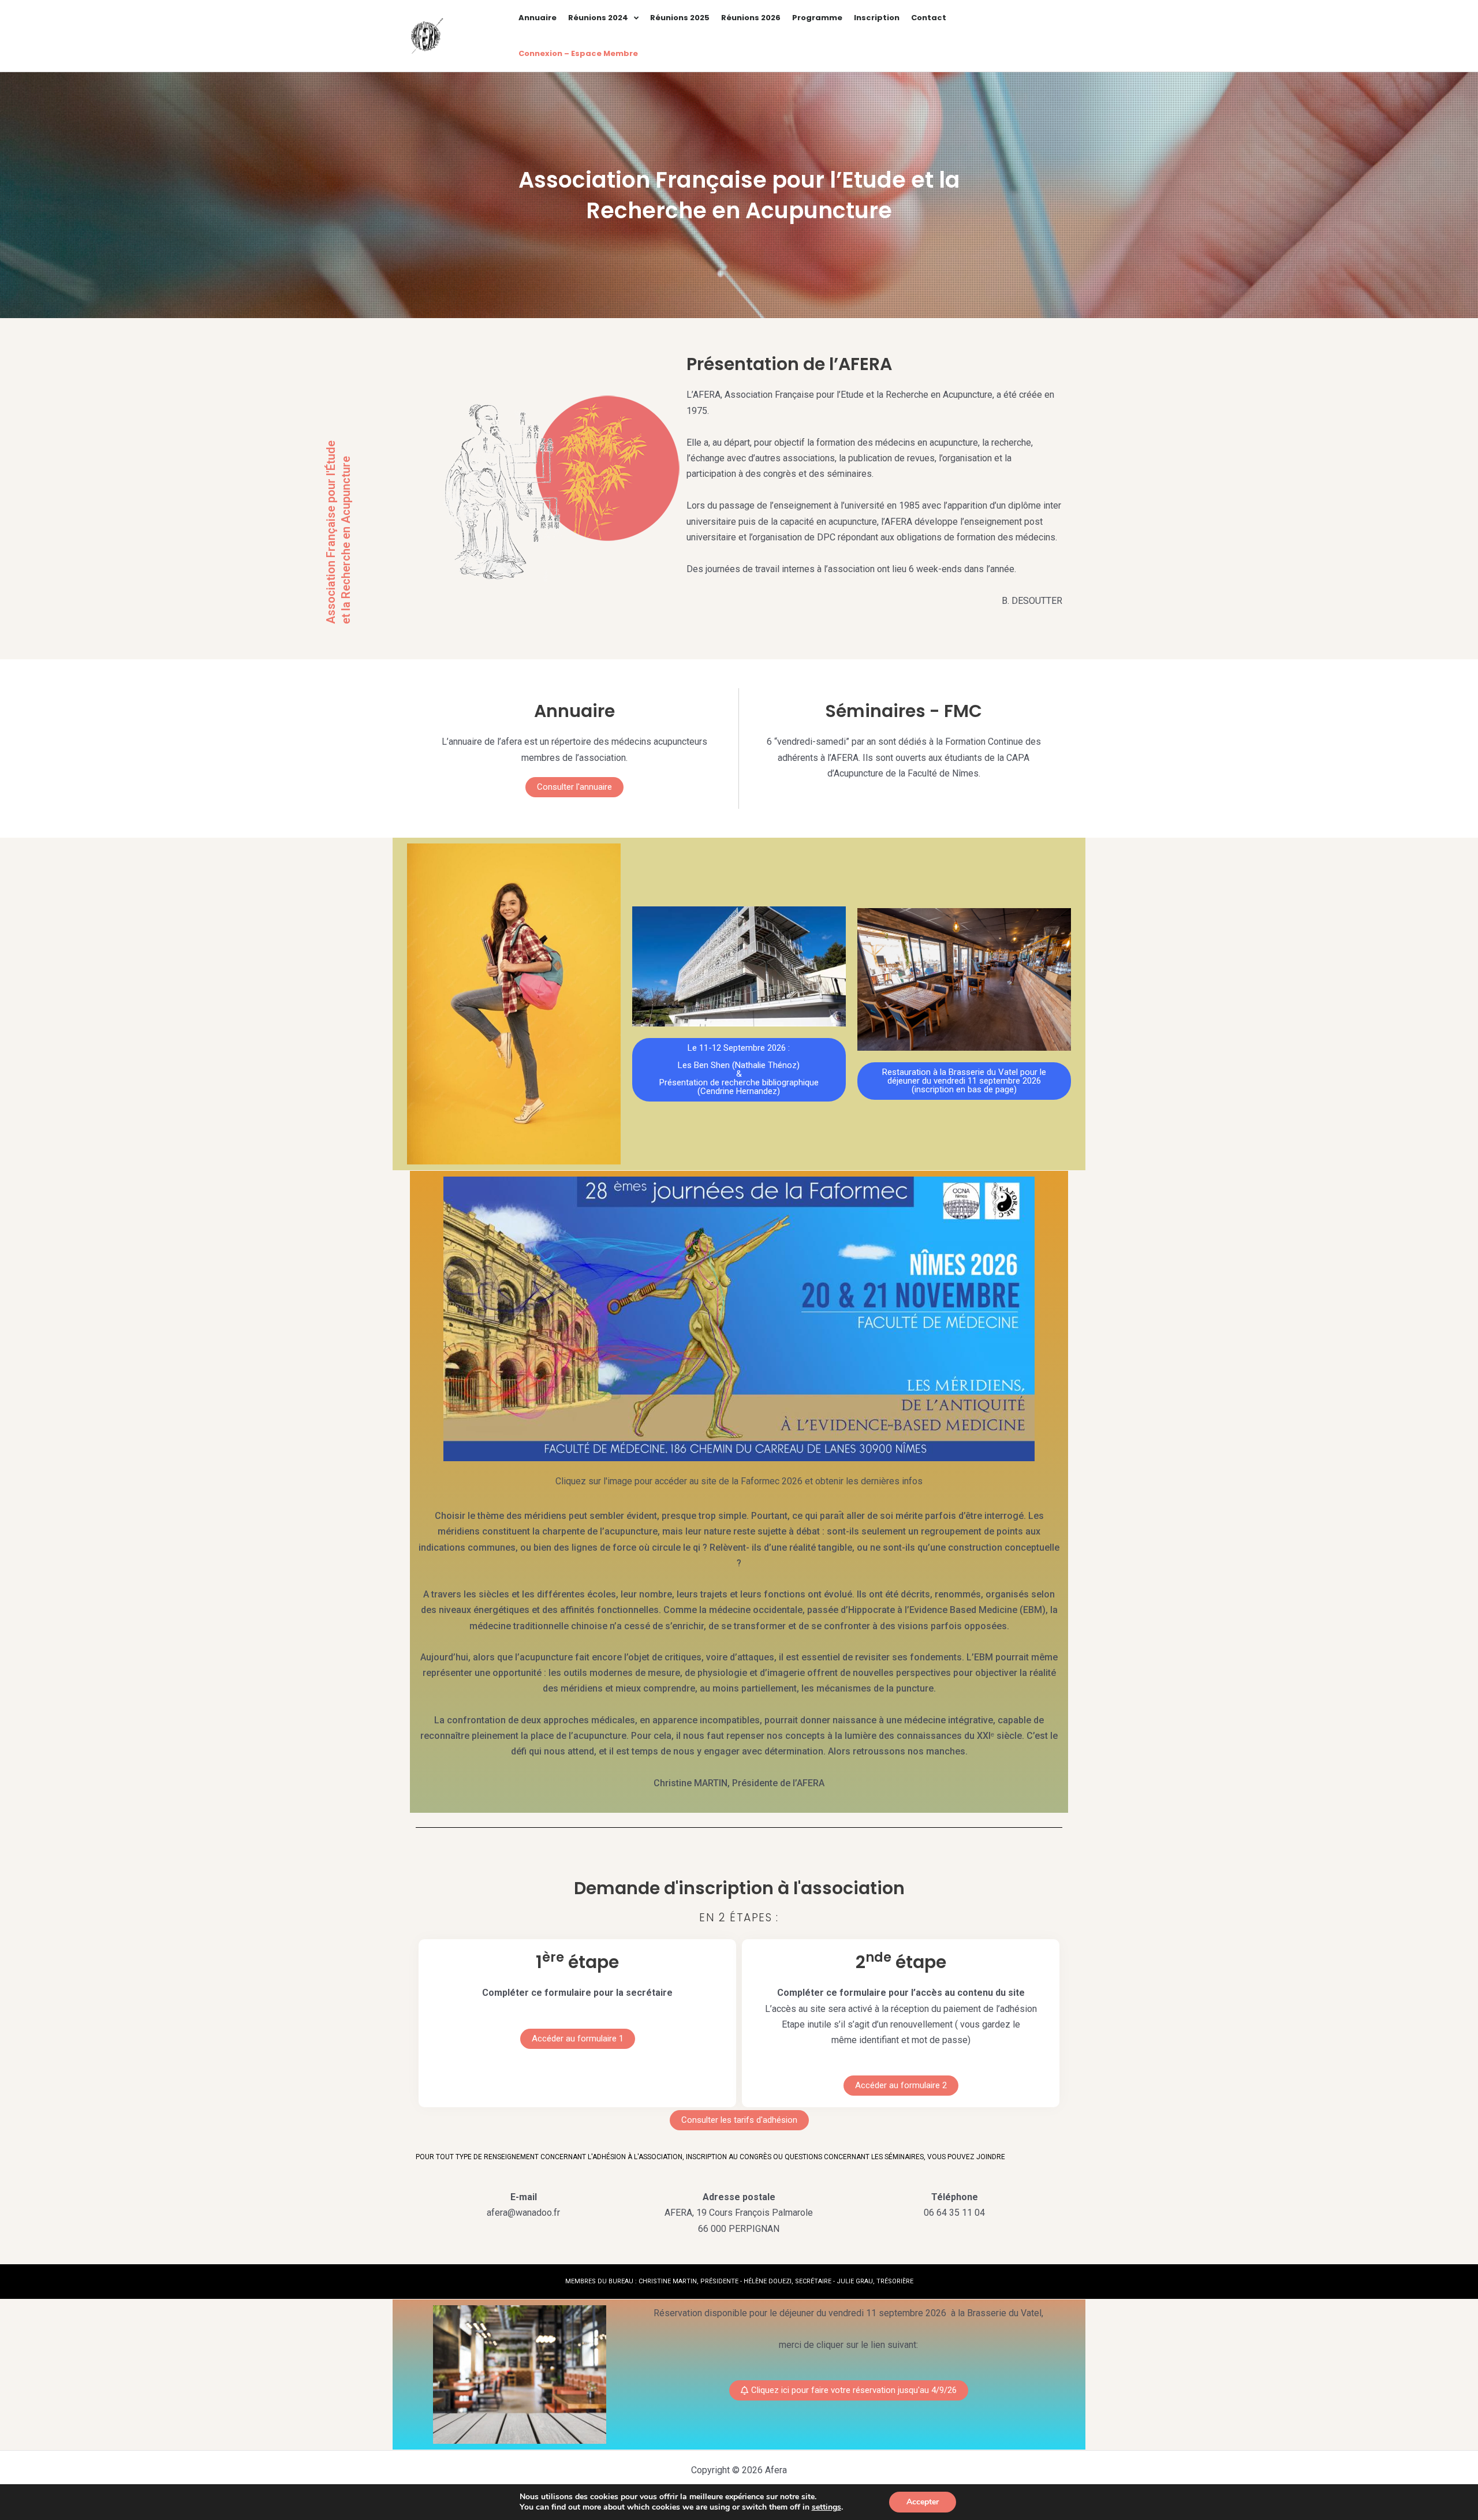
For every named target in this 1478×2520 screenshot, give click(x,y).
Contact (929, 18)
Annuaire (538, 18)
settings (826, 2507)
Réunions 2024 (598, 18)
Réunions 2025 (680, 18)
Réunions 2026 (751, 18)
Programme (817, 18)
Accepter (923, 2502)
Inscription (877, 18)
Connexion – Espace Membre (578, 53)
